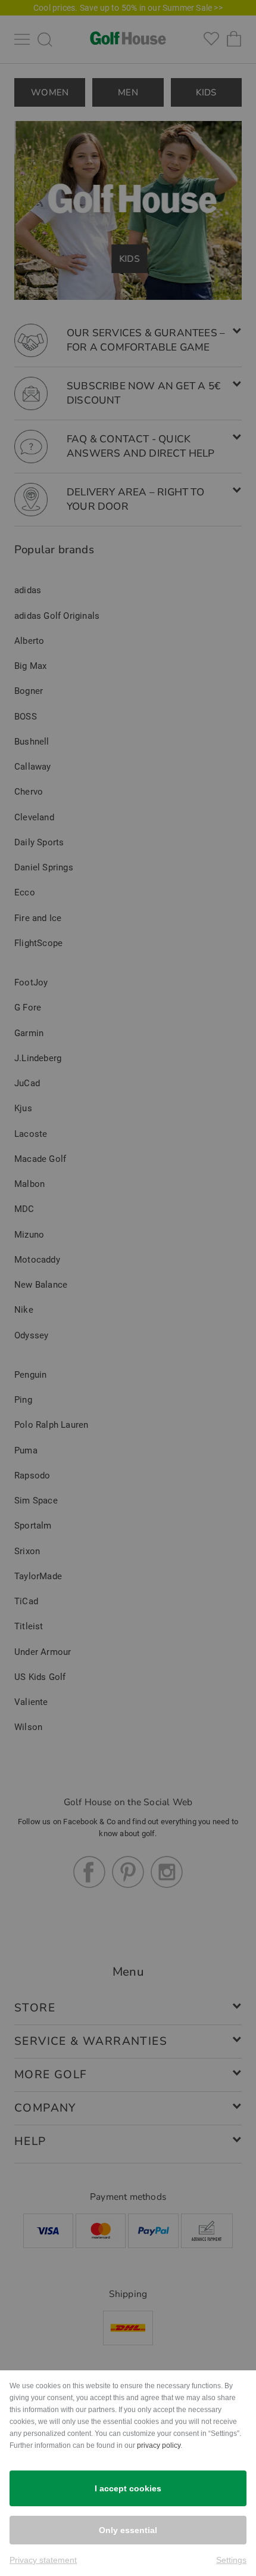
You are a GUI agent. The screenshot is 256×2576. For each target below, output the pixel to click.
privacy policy (159, 2445)
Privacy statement (43, 2560)
